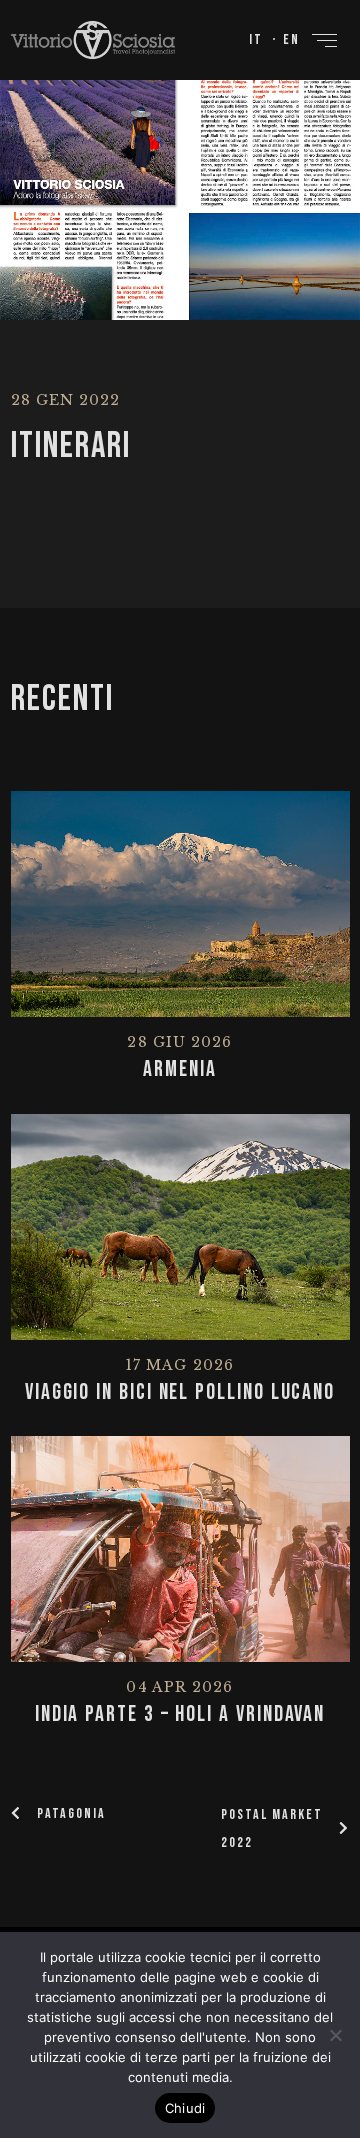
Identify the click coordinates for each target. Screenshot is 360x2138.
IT (256, 39)
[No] (335, 2035)
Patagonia (71, 1813)
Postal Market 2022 (272, 1828)
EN (291, 39)
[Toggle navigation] (325, 40)
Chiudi (185, 2108)
